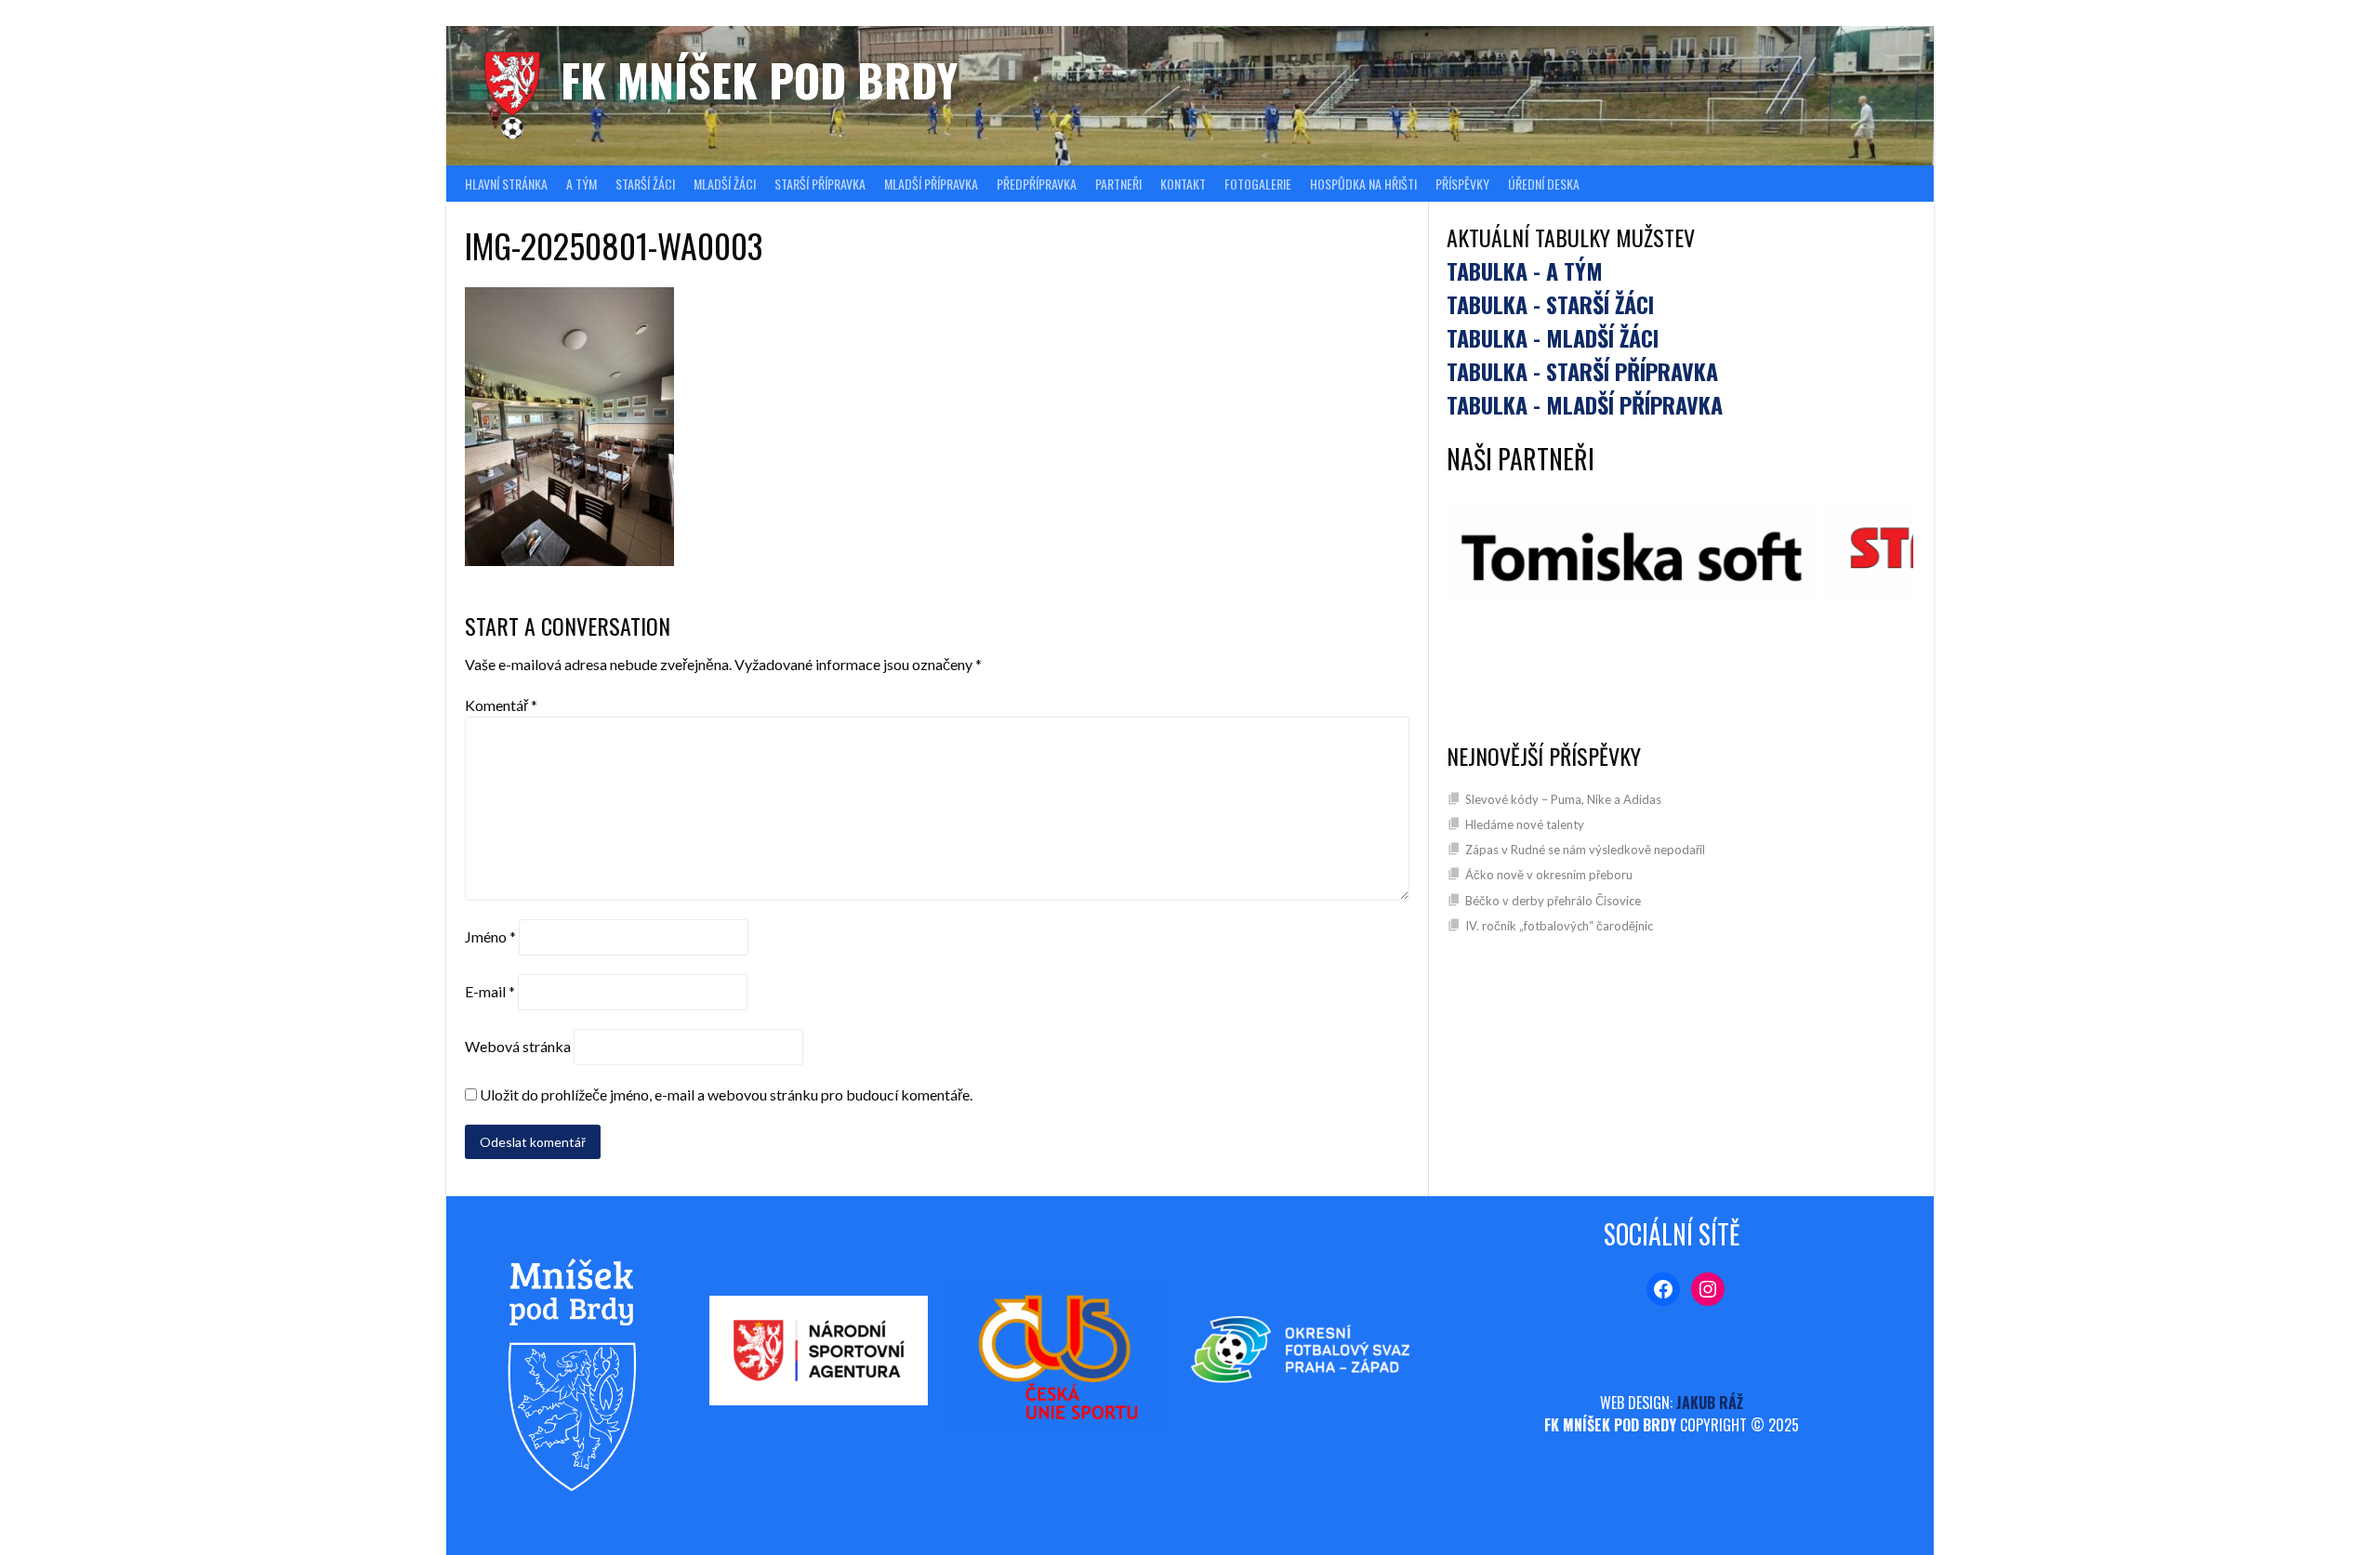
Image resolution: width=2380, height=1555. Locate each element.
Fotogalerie (1258, 184)
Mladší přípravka (931, 184)
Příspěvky (1462, 184)
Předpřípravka (1037, 184)
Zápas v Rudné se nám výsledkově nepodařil (1585, 850)
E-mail (490, 991)
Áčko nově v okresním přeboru (1549, 875)
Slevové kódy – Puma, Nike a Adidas (1563, 799)
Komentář (501, 705)
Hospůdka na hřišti (1363, 184)
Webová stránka (518, 1046)
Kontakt (1183, 184)
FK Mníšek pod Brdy (759, 79)
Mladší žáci (725, 184)
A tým (582, 184)
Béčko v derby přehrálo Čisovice (1553, 901)
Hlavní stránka (506, 184)
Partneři (1118, 184)
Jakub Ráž (1710, 1403)
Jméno (490, 936)
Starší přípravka (820, 184)
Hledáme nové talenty (1525, 824)
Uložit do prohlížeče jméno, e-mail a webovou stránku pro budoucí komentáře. (726, 1094)
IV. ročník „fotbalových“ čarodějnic (1559, 926)
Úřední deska (1544, 184)
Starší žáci (645, 184)
